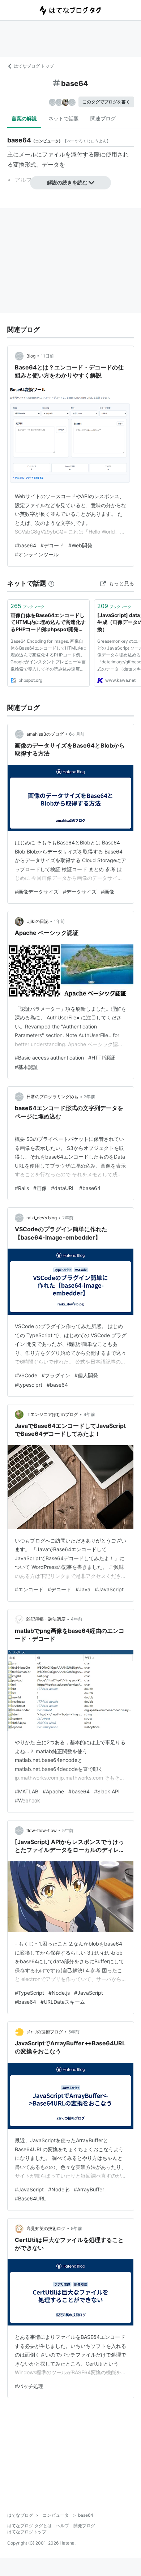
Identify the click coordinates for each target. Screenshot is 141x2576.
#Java (83, 1589)
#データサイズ (80, 892)
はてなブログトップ (27, 2532)
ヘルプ (63, 2526)
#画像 (108, 892)
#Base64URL (30, 2198)
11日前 (47, 356)
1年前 (59, 921)
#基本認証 (27, 1067)
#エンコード (29, 1589)
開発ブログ (84, 2526)
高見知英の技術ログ (46, 2228)
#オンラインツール (37, 554)
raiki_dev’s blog (42, 1218)
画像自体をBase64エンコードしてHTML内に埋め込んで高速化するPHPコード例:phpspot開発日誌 (48, 623)
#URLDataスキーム (63, 2002)
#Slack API (107, 1791)
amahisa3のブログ (45, 734)
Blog (31, 356)
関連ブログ (103, 118)
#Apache (53, 1791)
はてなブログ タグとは (29, 2526)
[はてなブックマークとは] (51, 583)
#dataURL (63, 1188)
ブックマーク (27, 606)
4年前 (89, 1414)
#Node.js (59, 1993)
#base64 (25, 545)
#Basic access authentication (49, 1058)
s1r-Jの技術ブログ (45, 2032)
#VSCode (26, 1375)
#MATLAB (27, 1791)
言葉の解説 (24, 118)
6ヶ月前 (77, 734)
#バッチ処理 (29, 2386)
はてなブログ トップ (34, 66)
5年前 (68, 1830)
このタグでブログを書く (106, 102)
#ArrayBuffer (89, 2189)
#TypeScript (29, 1993)
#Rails (22, 1188)
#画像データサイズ (37, 892)
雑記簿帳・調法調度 (46, 1619)
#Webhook (27, 1800)
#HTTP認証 (102, 1058)
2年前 (89, 1097)
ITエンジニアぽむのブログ (52, 1414)
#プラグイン (56, 1375)
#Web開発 (80, 545)
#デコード (52, 545)
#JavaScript (109, 1589)
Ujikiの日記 (37, 921)
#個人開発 (86, 1375)
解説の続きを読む (67, 182)
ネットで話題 (64, 118)
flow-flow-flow (42, 1830)
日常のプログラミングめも (52, 1097)
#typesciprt (29, 1385)
